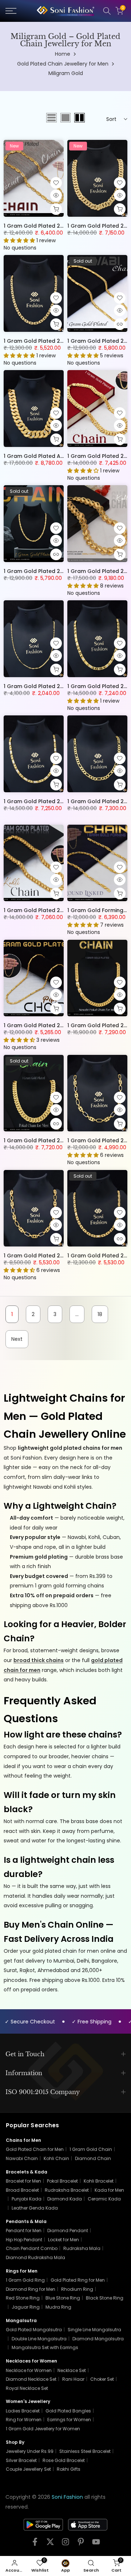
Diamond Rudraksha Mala (35, 2257)
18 (100, 1314)
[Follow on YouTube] (96, 2544)
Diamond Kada (65, 2199)
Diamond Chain (93, 2158)
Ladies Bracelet (23, 2411)
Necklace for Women (29, 2370)
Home (63, 54)
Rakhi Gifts (69, 2469)
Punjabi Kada (27, 2199)
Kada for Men (109, 2190)
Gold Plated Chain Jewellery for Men (63, 64)
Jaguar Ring (26, 2307)
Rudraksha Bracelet (67, 2190)
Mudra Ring (58, 2307)
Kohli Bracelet (99, 2181)
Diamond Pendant (68, 2231)
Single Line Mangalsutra (94, 2330)
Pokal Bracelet (62, 2181)
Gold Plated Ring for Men (78, 2280)
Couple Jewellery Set (28, 2469)
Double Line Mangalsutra (39, 2339)
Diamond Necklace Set (31, 2379)
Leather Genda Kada (35, 2208)
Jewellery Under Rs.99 (30, 2451)
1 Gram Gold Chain (91, 2149)
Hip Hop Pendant (24, 2240)
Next (17, 1339)
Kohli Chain (56, 2158)
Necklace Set (72, 2370)
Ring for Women (24, 2420)
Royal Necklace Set (27, 2388)
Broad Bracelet (22, 2190)
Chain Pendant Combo (32, 2248)
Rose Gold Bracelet (64, 2460)
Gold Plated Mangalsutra (34, 2330)
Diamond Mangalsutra (98, 2339)
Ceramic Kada (104, 2199)
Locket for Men (63, 2240)
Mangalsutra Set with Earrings (45, 2347)
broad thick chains (39, 1660)
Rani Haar (73, 2379)
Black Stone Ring (105, 2298)
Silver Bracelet (21, 2460)
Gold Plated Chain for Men (35, 2149)
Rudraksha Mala (82, 2248)
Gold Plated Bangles (68, 2411)
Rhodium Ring (77, 2289)
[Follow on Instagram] (65, 2544)
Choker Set (102, 2379)
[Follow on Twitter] (50, 2544)
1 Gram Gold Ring (25, 2280)
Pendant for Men (24, 2231)
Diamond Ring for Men (31, 2289)
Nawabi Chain (22, 2158)
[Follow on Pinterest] (81, 2544)
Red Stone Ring (23, 2298)
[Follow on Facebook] (35, 2544)
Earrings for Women (69, 2420)
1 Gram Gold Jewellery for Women (43, 2429)
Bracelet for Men (23, 2181)
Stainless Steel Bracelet (85, 2451)
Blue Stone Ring (63, 2298)
